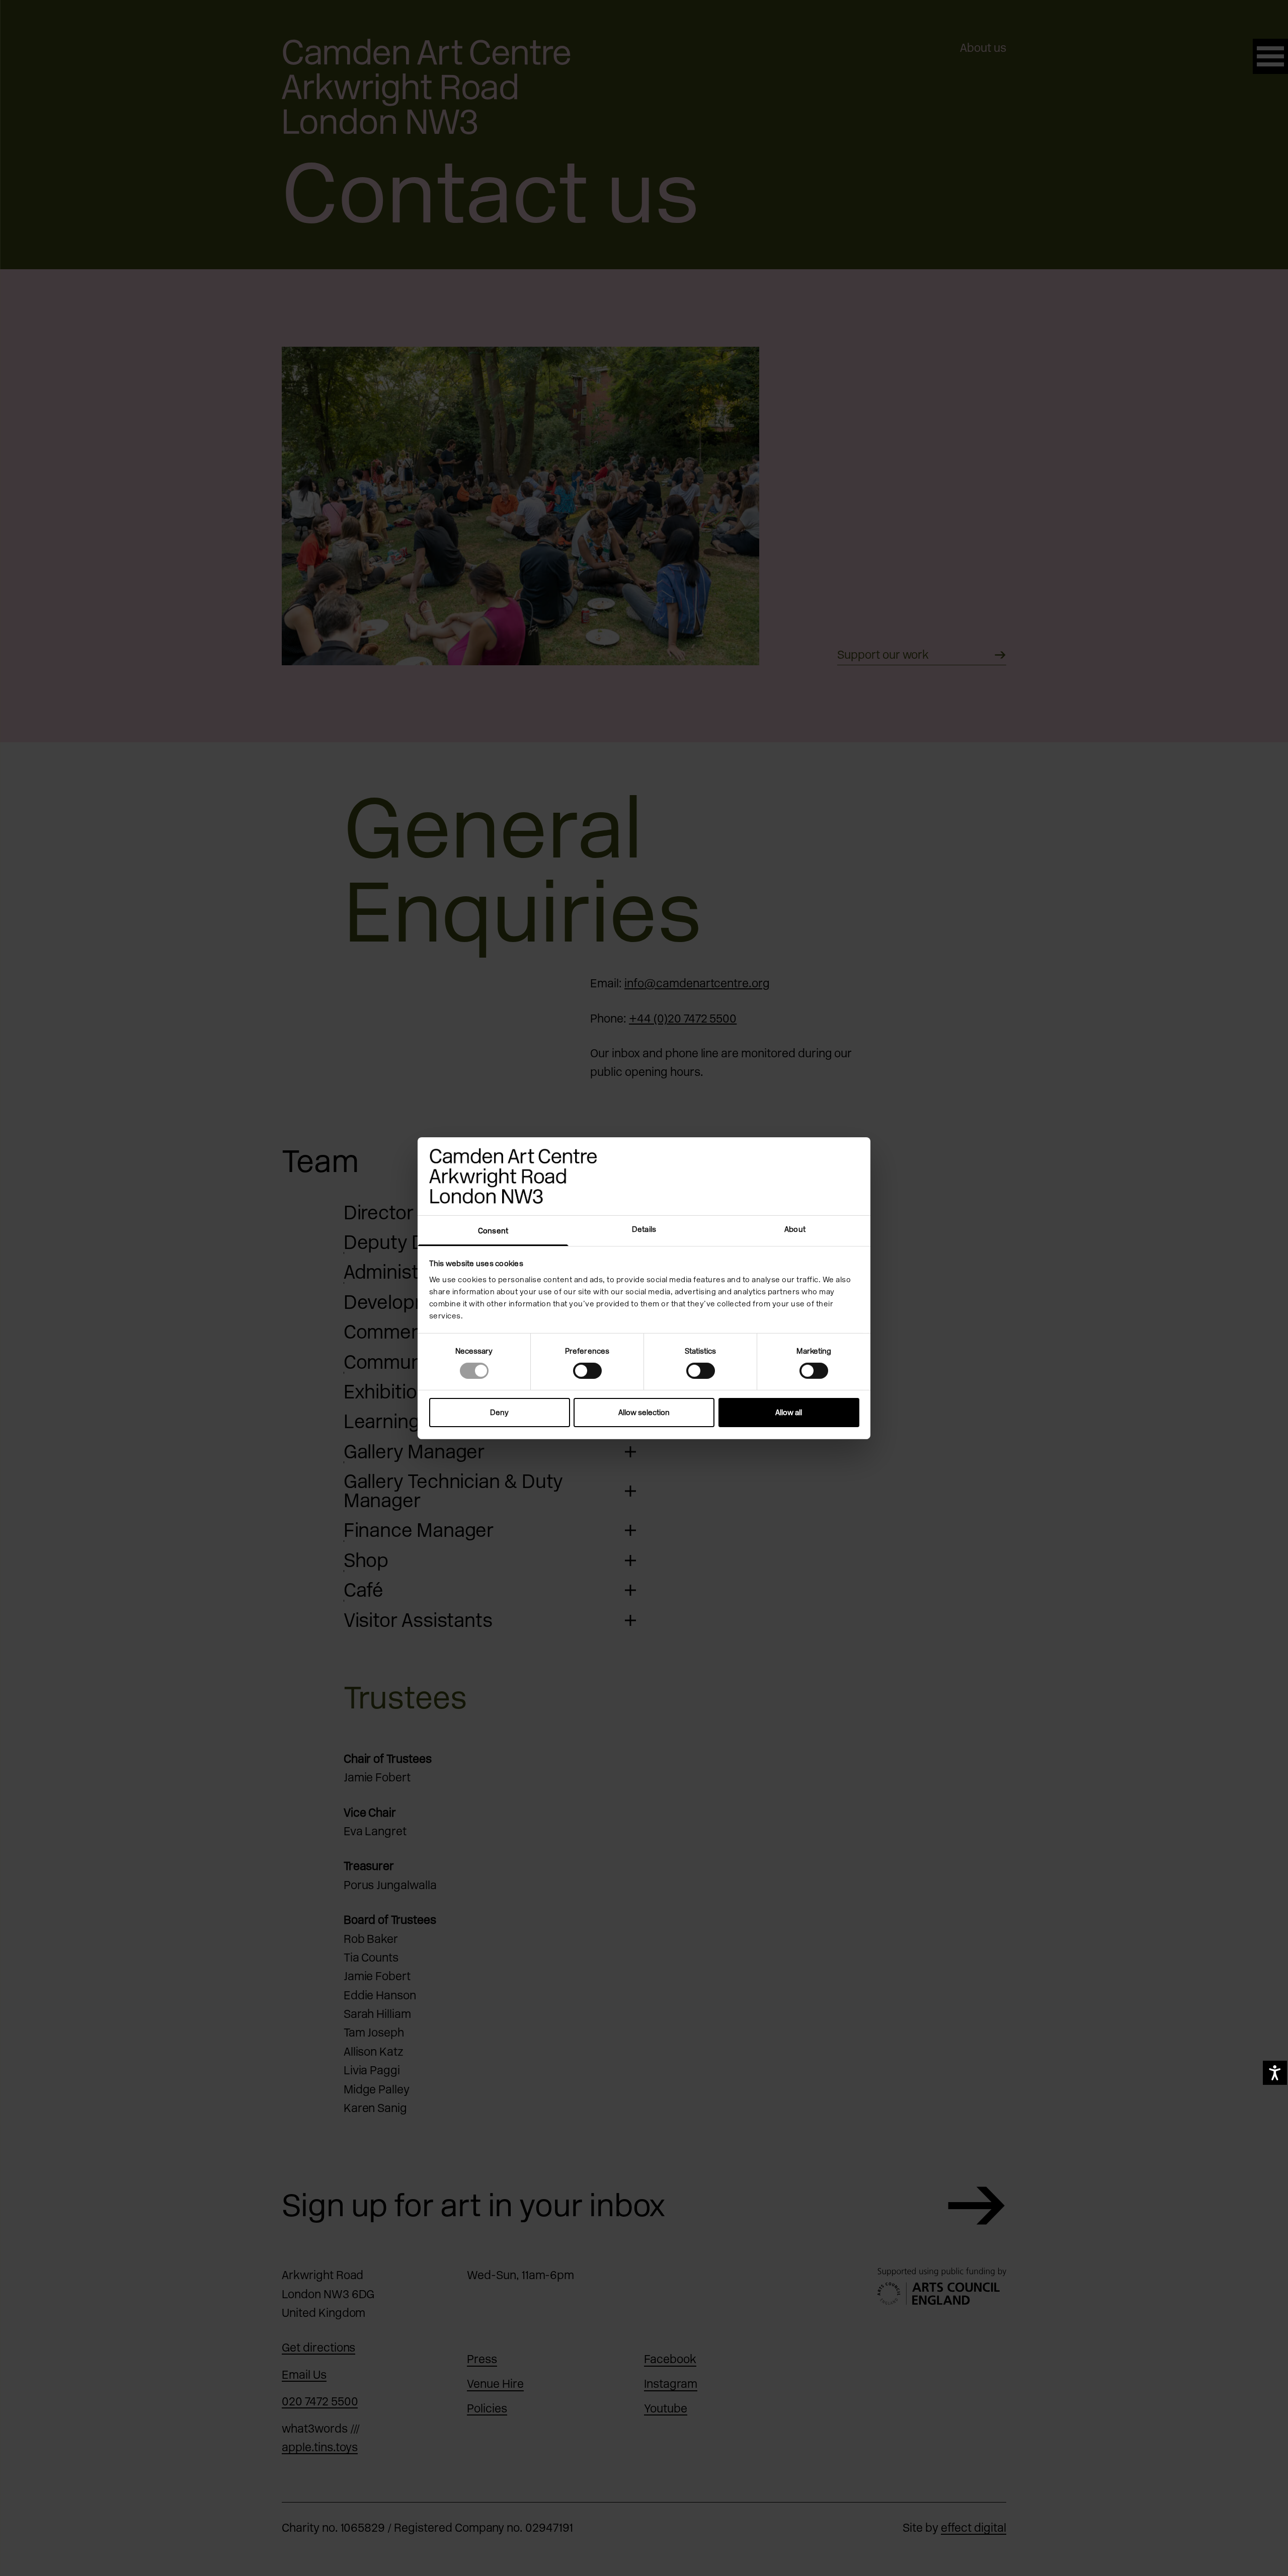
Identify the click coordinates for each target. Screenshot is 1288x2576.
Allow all (789, 1413)
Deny (499, 1413)
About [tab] (795, 1229)
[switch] (587, 1371)
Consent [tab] (493, 1230)
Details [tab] (644, 1229)
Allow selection (644, 1413)
